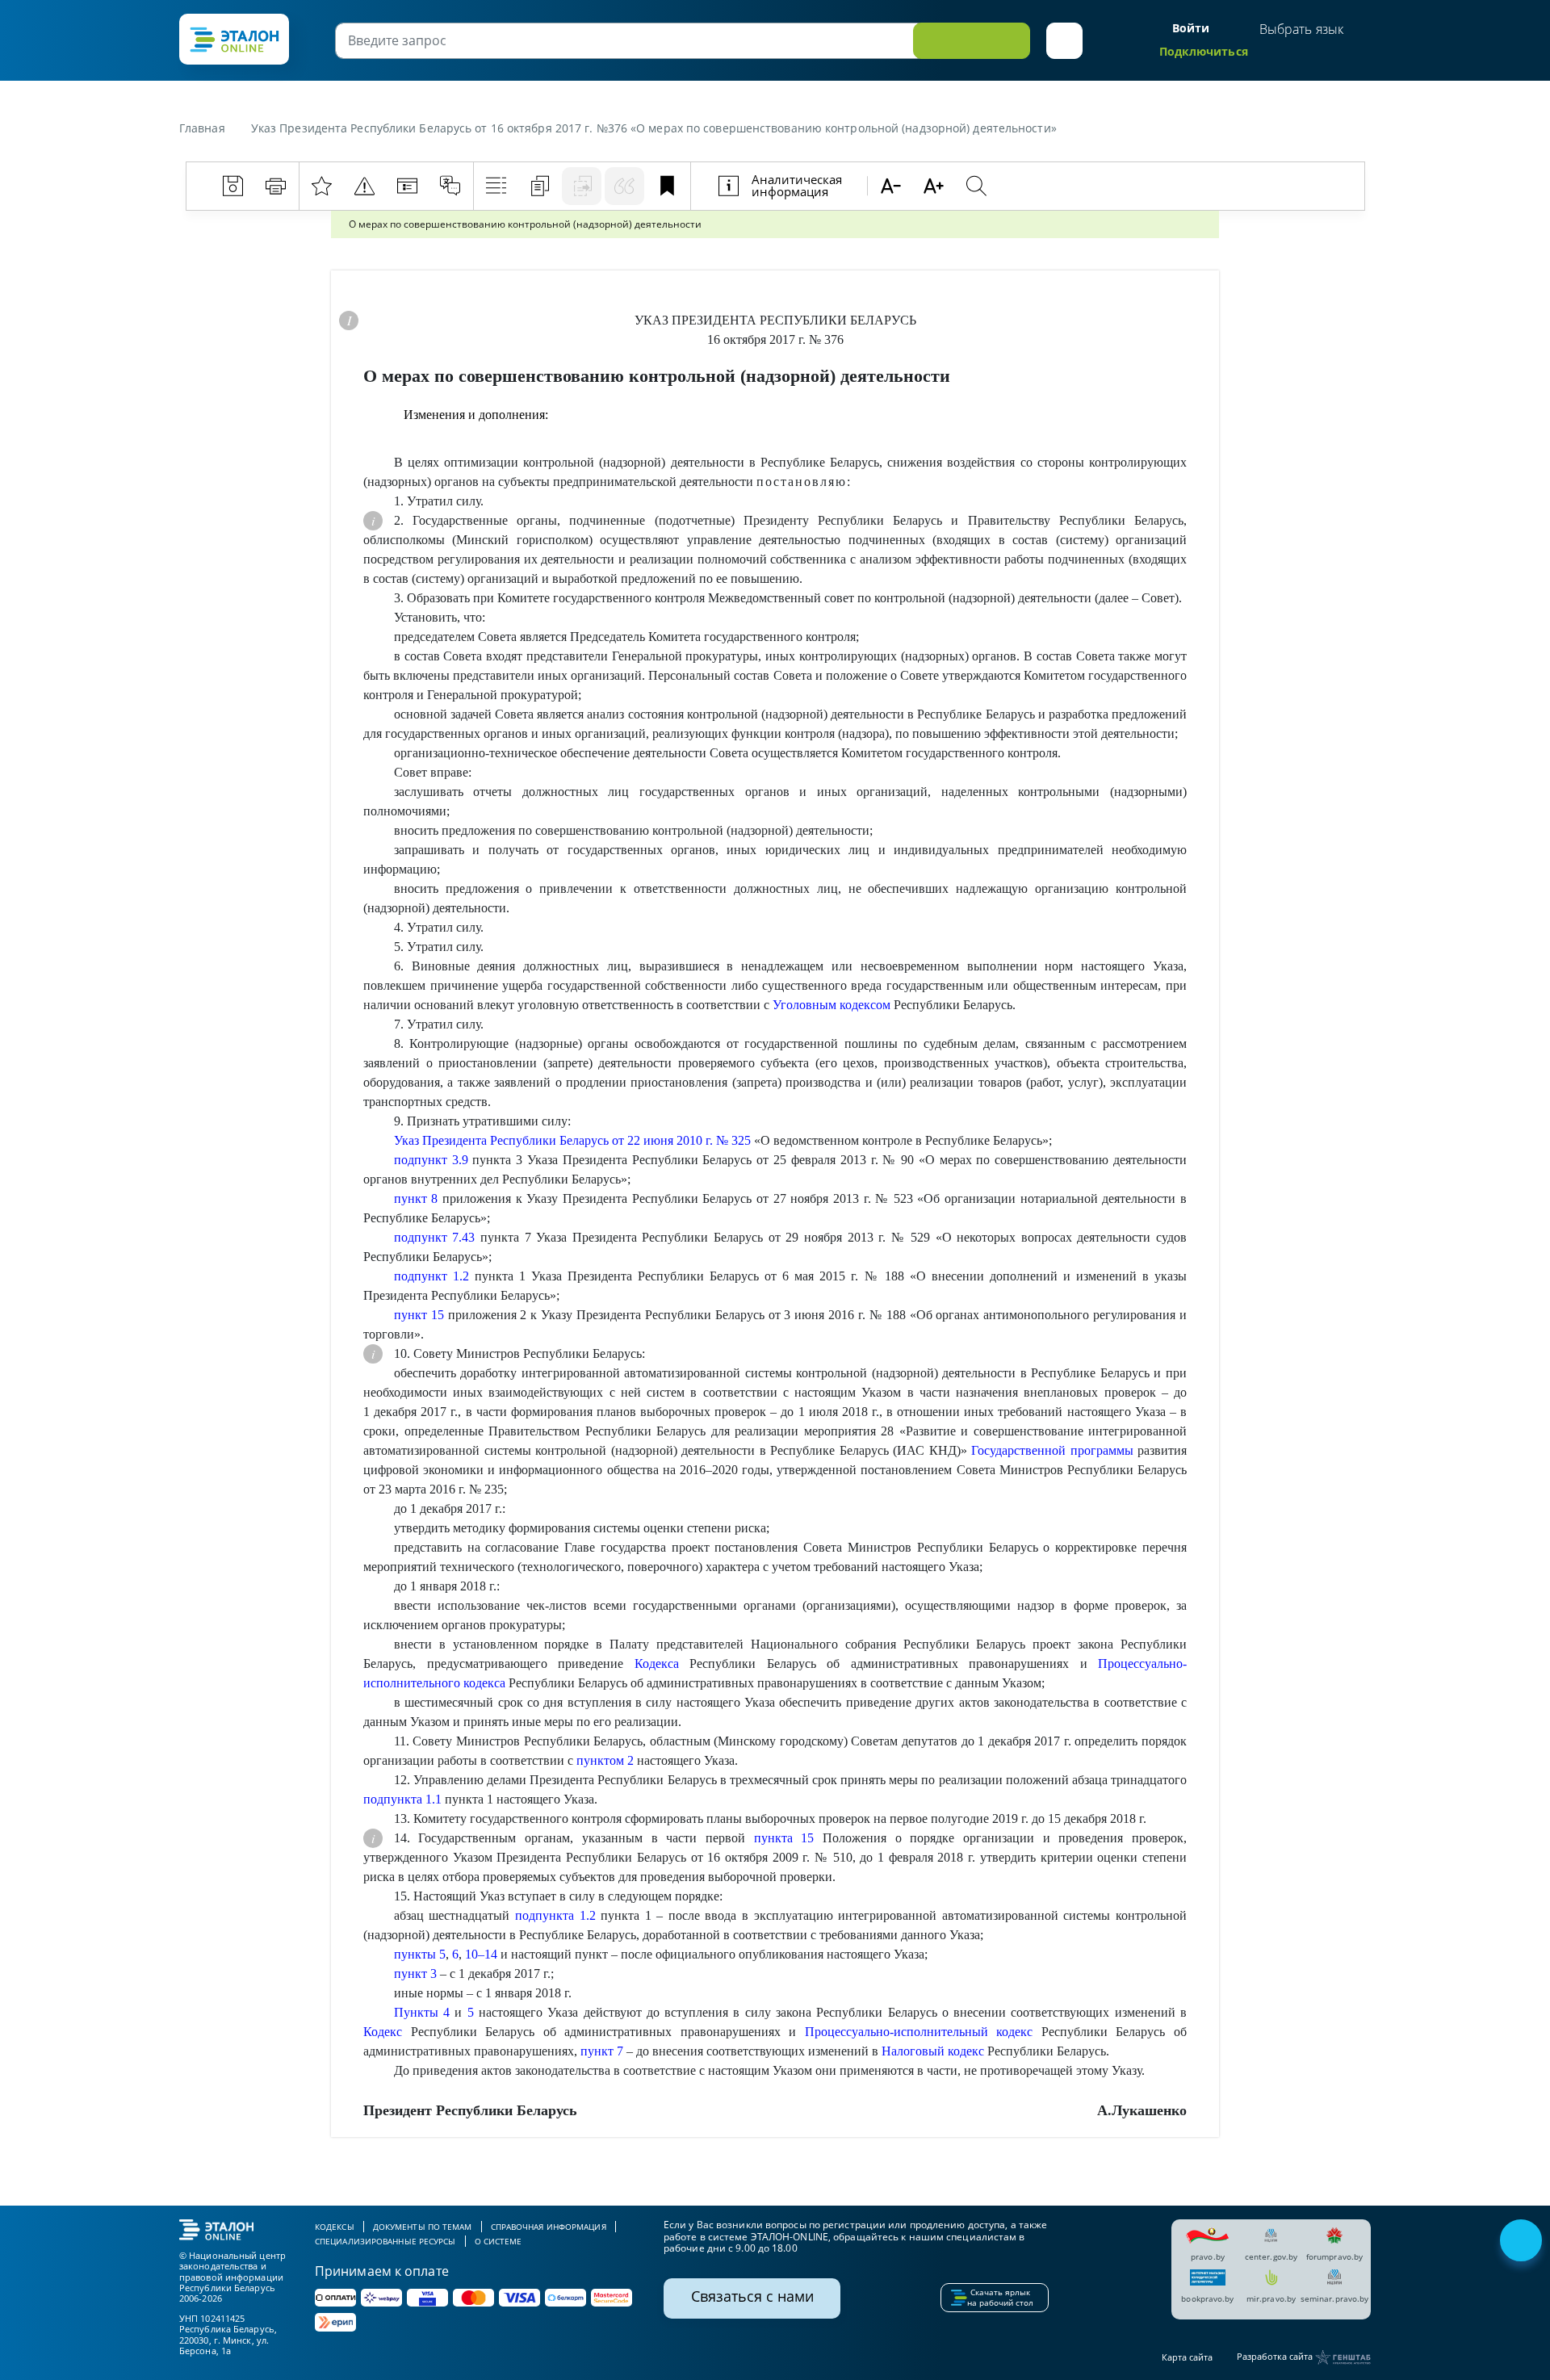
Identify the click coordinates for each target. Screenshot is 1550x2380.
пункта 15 (784, 1838)
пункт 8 (416, 1198)
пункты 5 (420, 1954)
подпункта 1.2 (555, 1915)
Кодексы (335, 2227)
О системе (499, 2241)
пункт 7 (602, 2051)
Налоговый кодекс (933, 2051)
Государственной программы (1052, 1450)
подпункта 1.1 (402, 1799)
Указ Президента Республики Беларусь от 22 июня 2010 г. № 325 (572, 1140)
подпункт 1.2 (431, 1276)
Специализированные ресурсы (385, 2241)
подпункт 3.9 (431, 1160)
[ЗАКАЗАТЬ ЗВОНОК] (1523, 2242)
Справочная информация (549, 2227)
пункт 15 (419, 1315)
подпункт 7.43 (435, 1237)
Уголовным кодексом (832, 1005)
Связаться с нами (752, 2296)
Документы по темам (423, 2227)
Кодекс (383, 2032)
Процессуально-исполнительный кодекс (919, 2032)
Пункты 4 (422, 2012)
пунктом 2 (605, 1760)
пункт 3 (415, 1974)
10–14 (481, 1954)
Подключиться (1204, 51)
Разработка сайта (1276, 2356)
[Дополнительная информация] (349, 321)
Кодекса (657, 1663)
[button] (1064, 41)
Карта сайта (1187, 2357)
